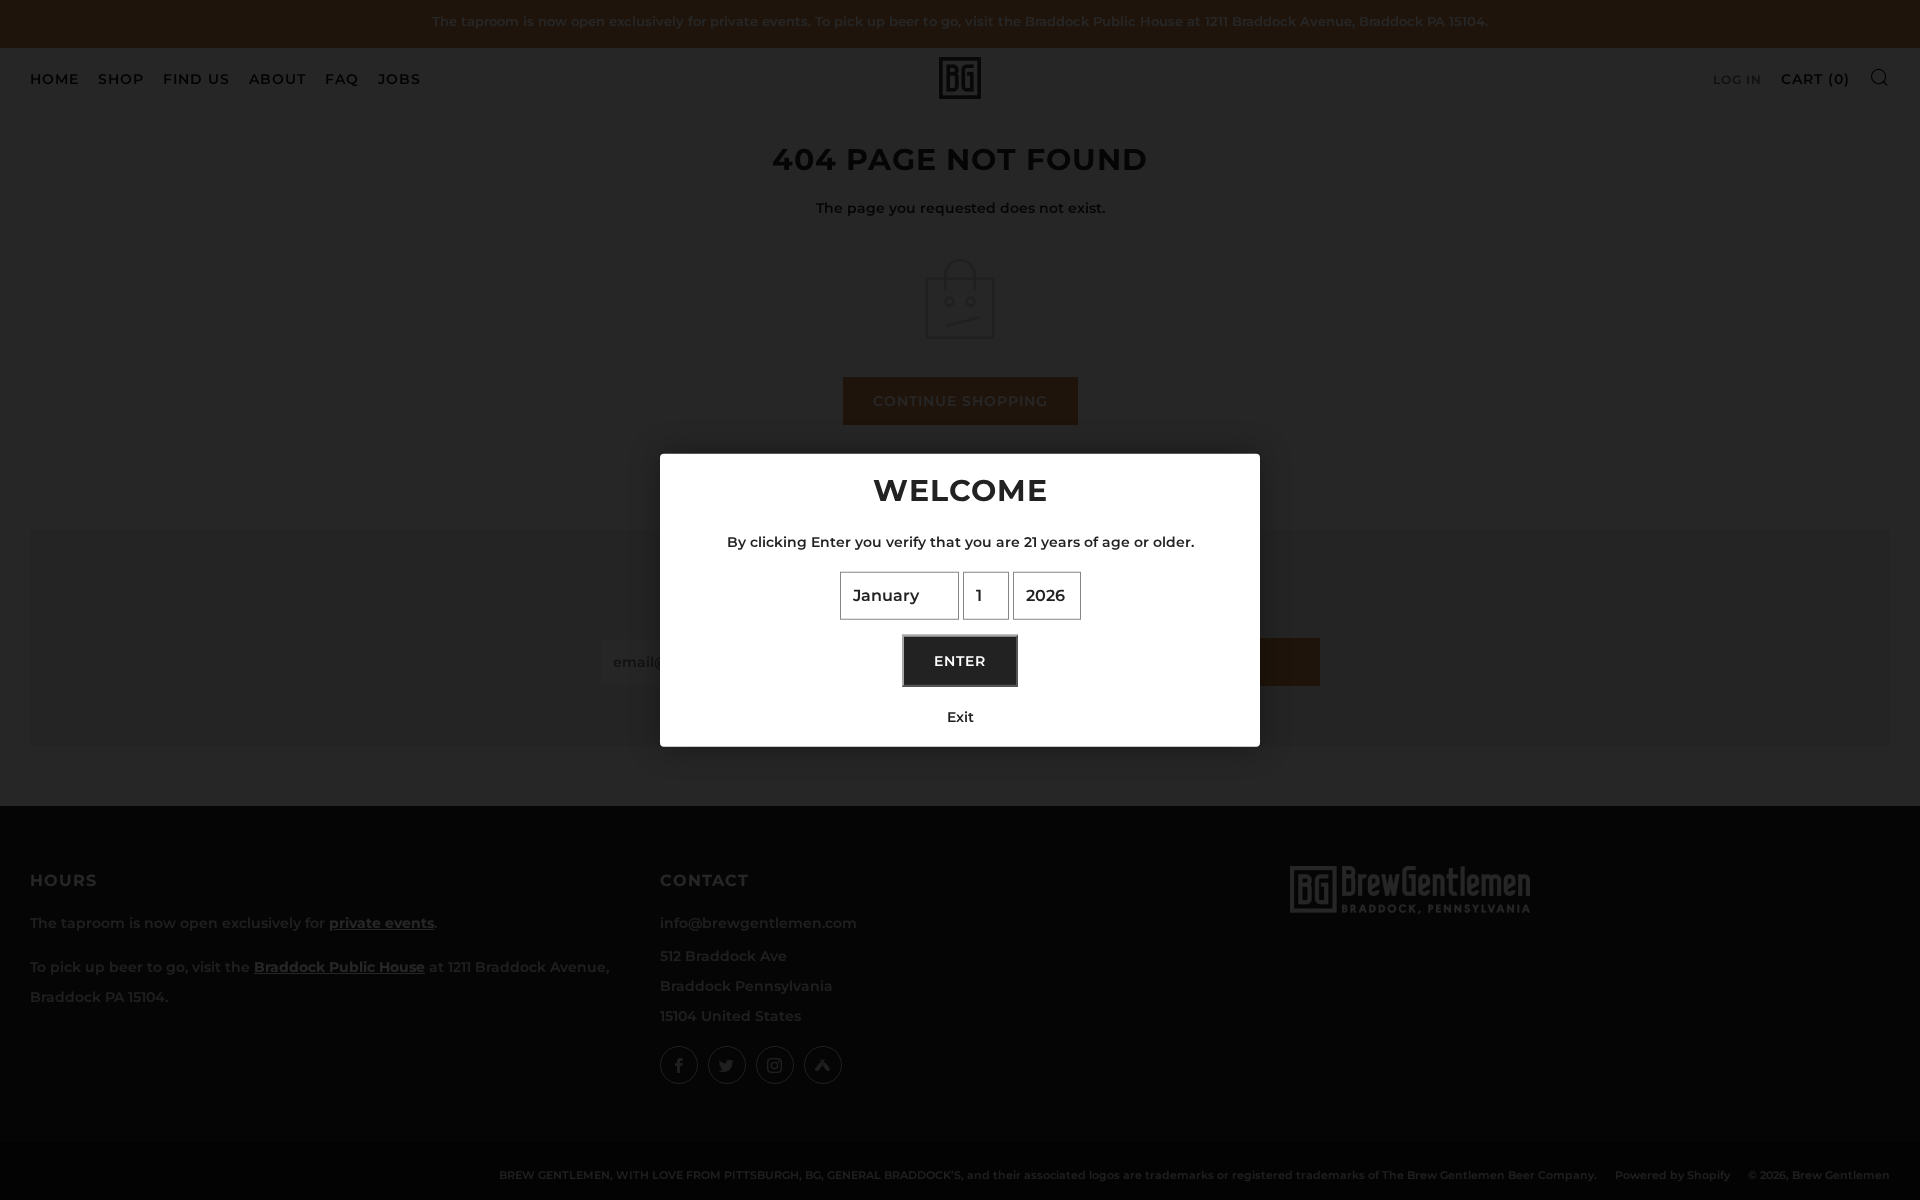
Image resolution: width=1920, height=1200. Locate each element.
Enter (960, 660)
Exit (960, 716)
